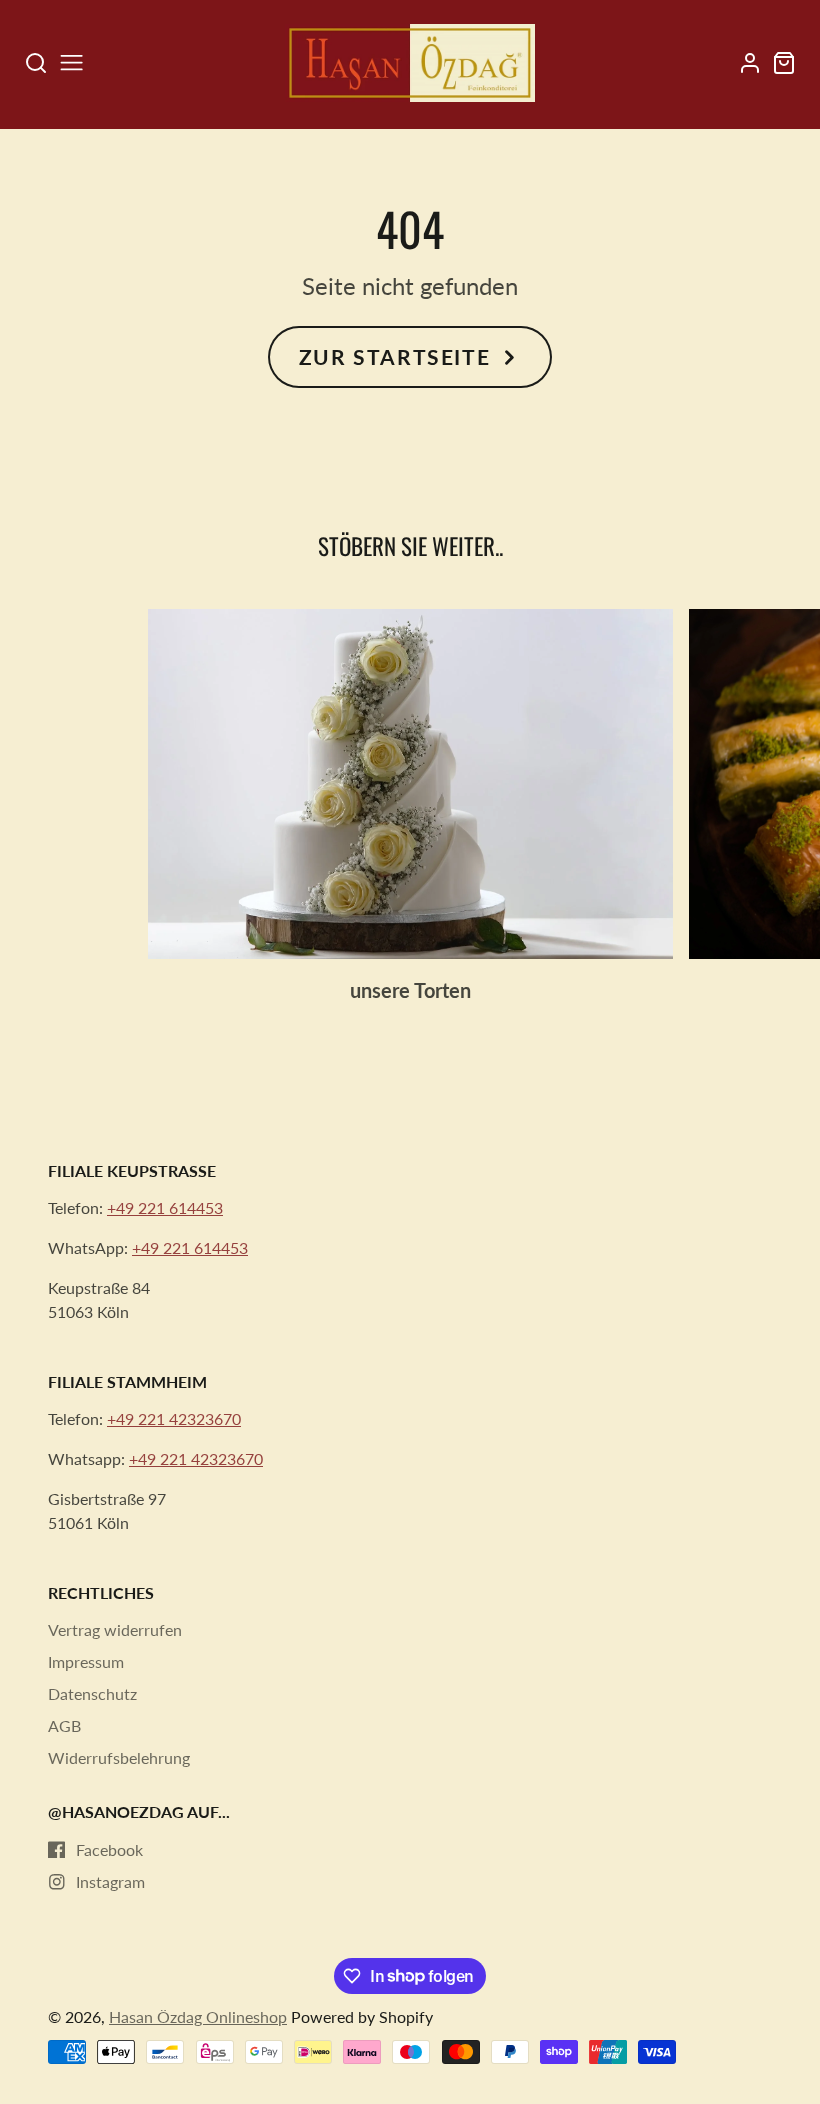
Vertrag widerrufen (115, 1629)
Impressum (86, 1661)
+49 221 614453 (165, 1207)
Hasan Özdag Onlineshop (198, 2016)
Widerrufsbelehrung (119, 1757)
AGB (64, 1725)
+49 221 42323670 (174, 1418)
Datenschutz (92, 1693)
